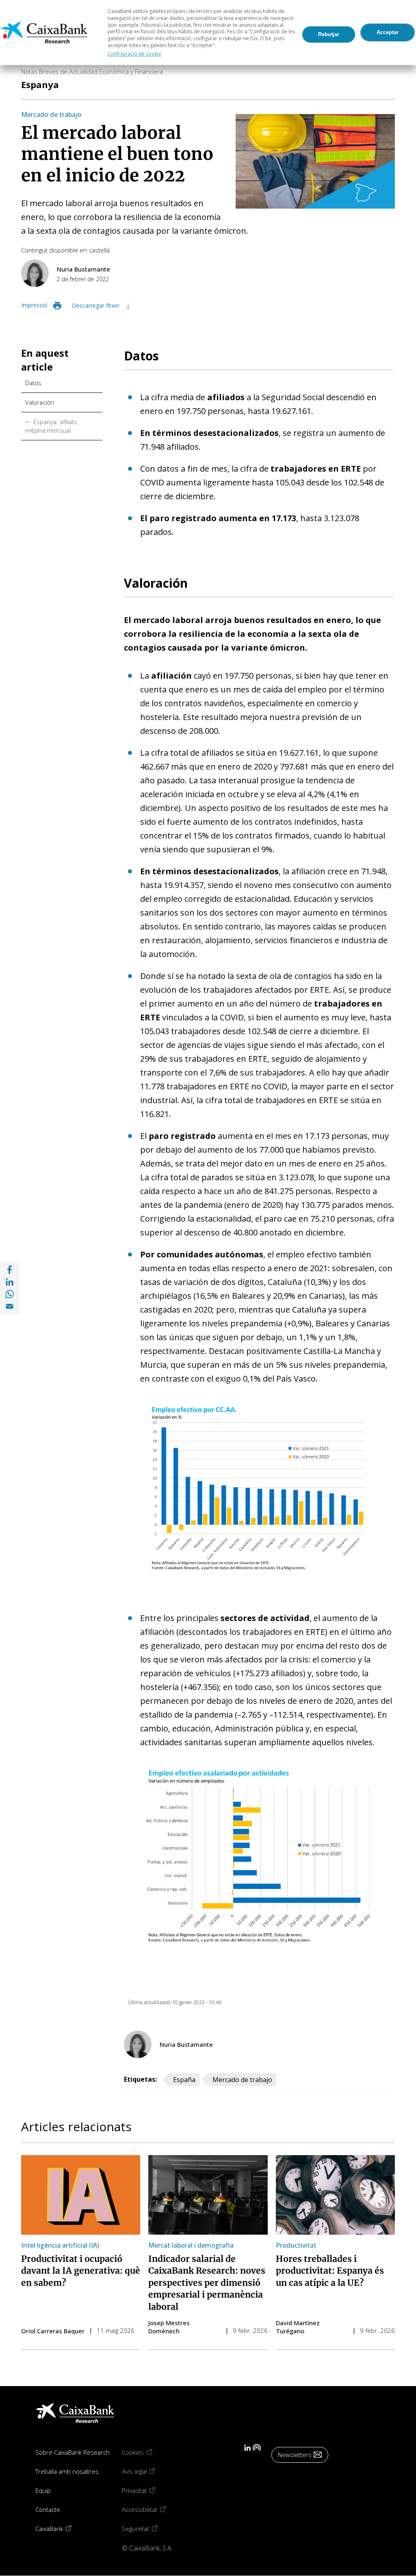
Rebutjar (329, 34)
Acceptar (388, 32)
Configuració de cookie (134, 54)
